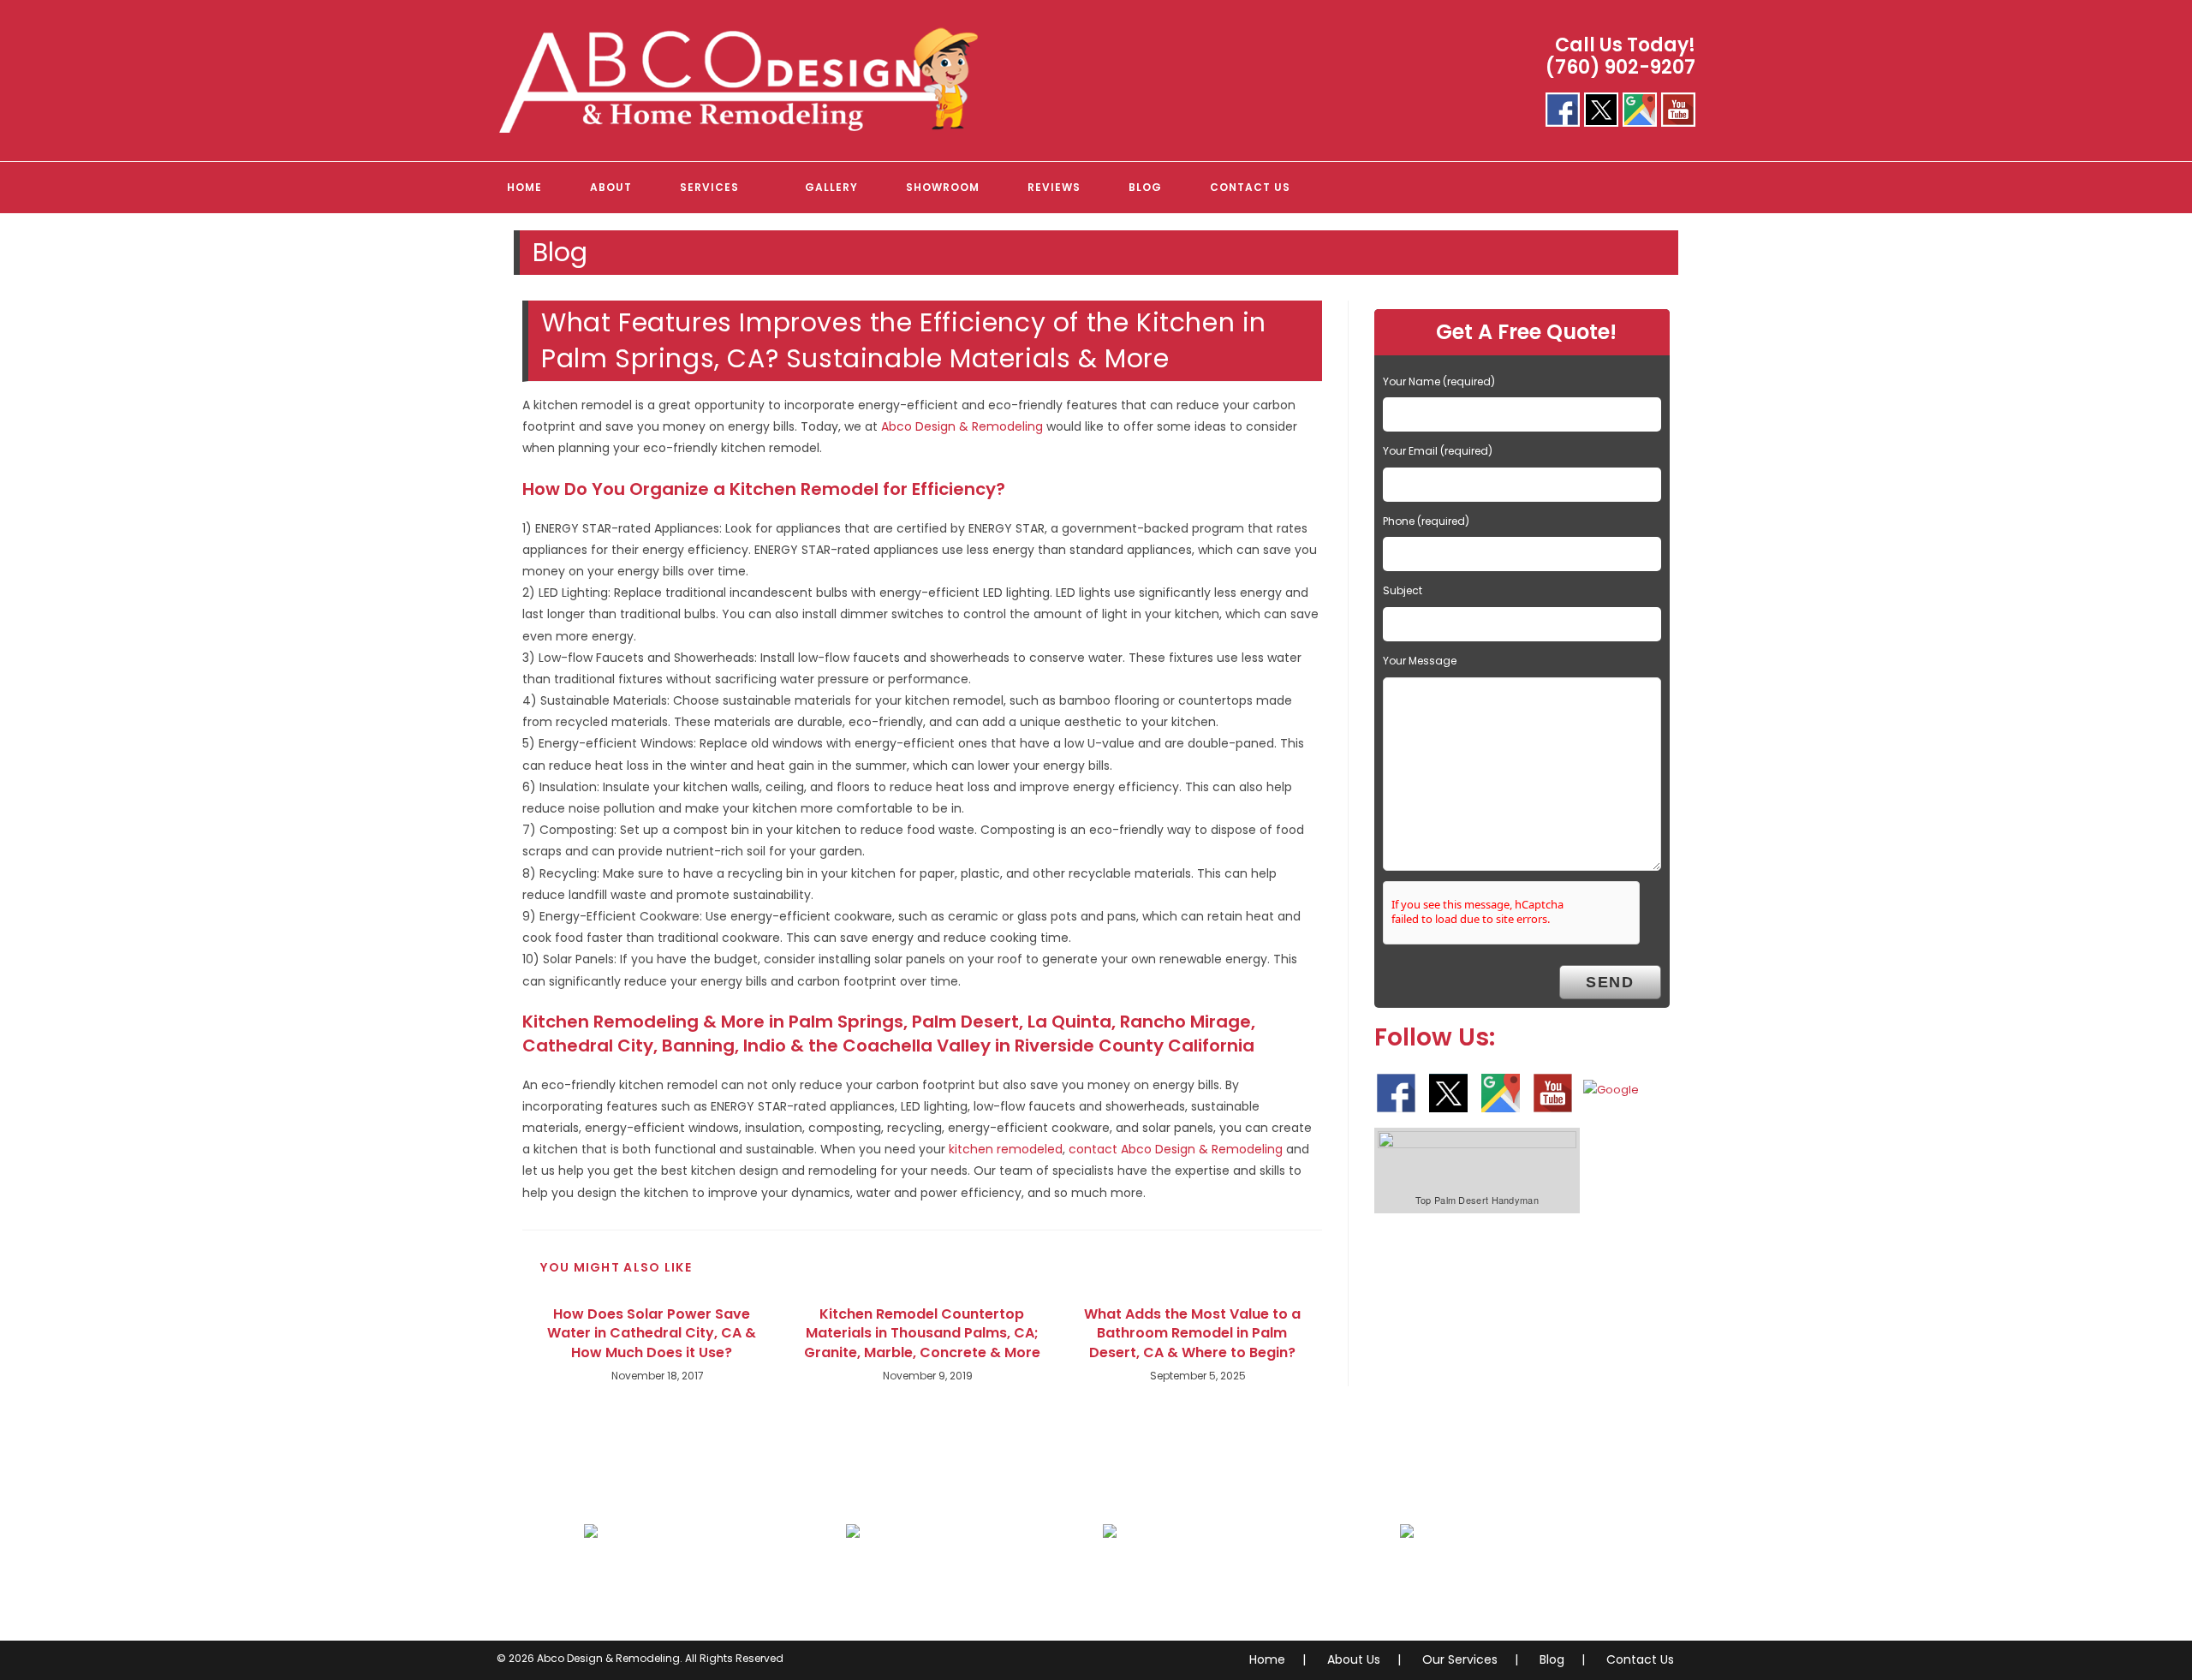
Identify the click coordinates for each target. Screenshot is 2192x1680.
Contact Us (1640, 1659)
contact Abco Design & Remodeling (1176, 1149)
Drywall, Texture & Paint (942, 1584)
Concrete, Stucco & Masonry (1217, 1584)
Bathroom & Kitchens (671, 1584)
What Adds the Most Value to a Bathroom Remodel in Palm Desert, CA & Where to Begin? (1192, 1334)
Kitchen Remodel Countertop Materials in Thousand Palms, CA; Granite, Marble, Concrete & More (922, 1334)
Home (1267, 1659)
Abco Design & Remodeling (962, 426)
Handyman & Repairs (1487, 1584)
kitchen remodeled (1006, 1149)
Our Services (1460, 1659)
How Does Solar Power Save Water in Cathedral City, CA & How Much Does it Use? (652, 1334)
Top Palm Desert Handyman (1477, 1200)
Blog (1552, 1659)
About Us (1354, 1659)
